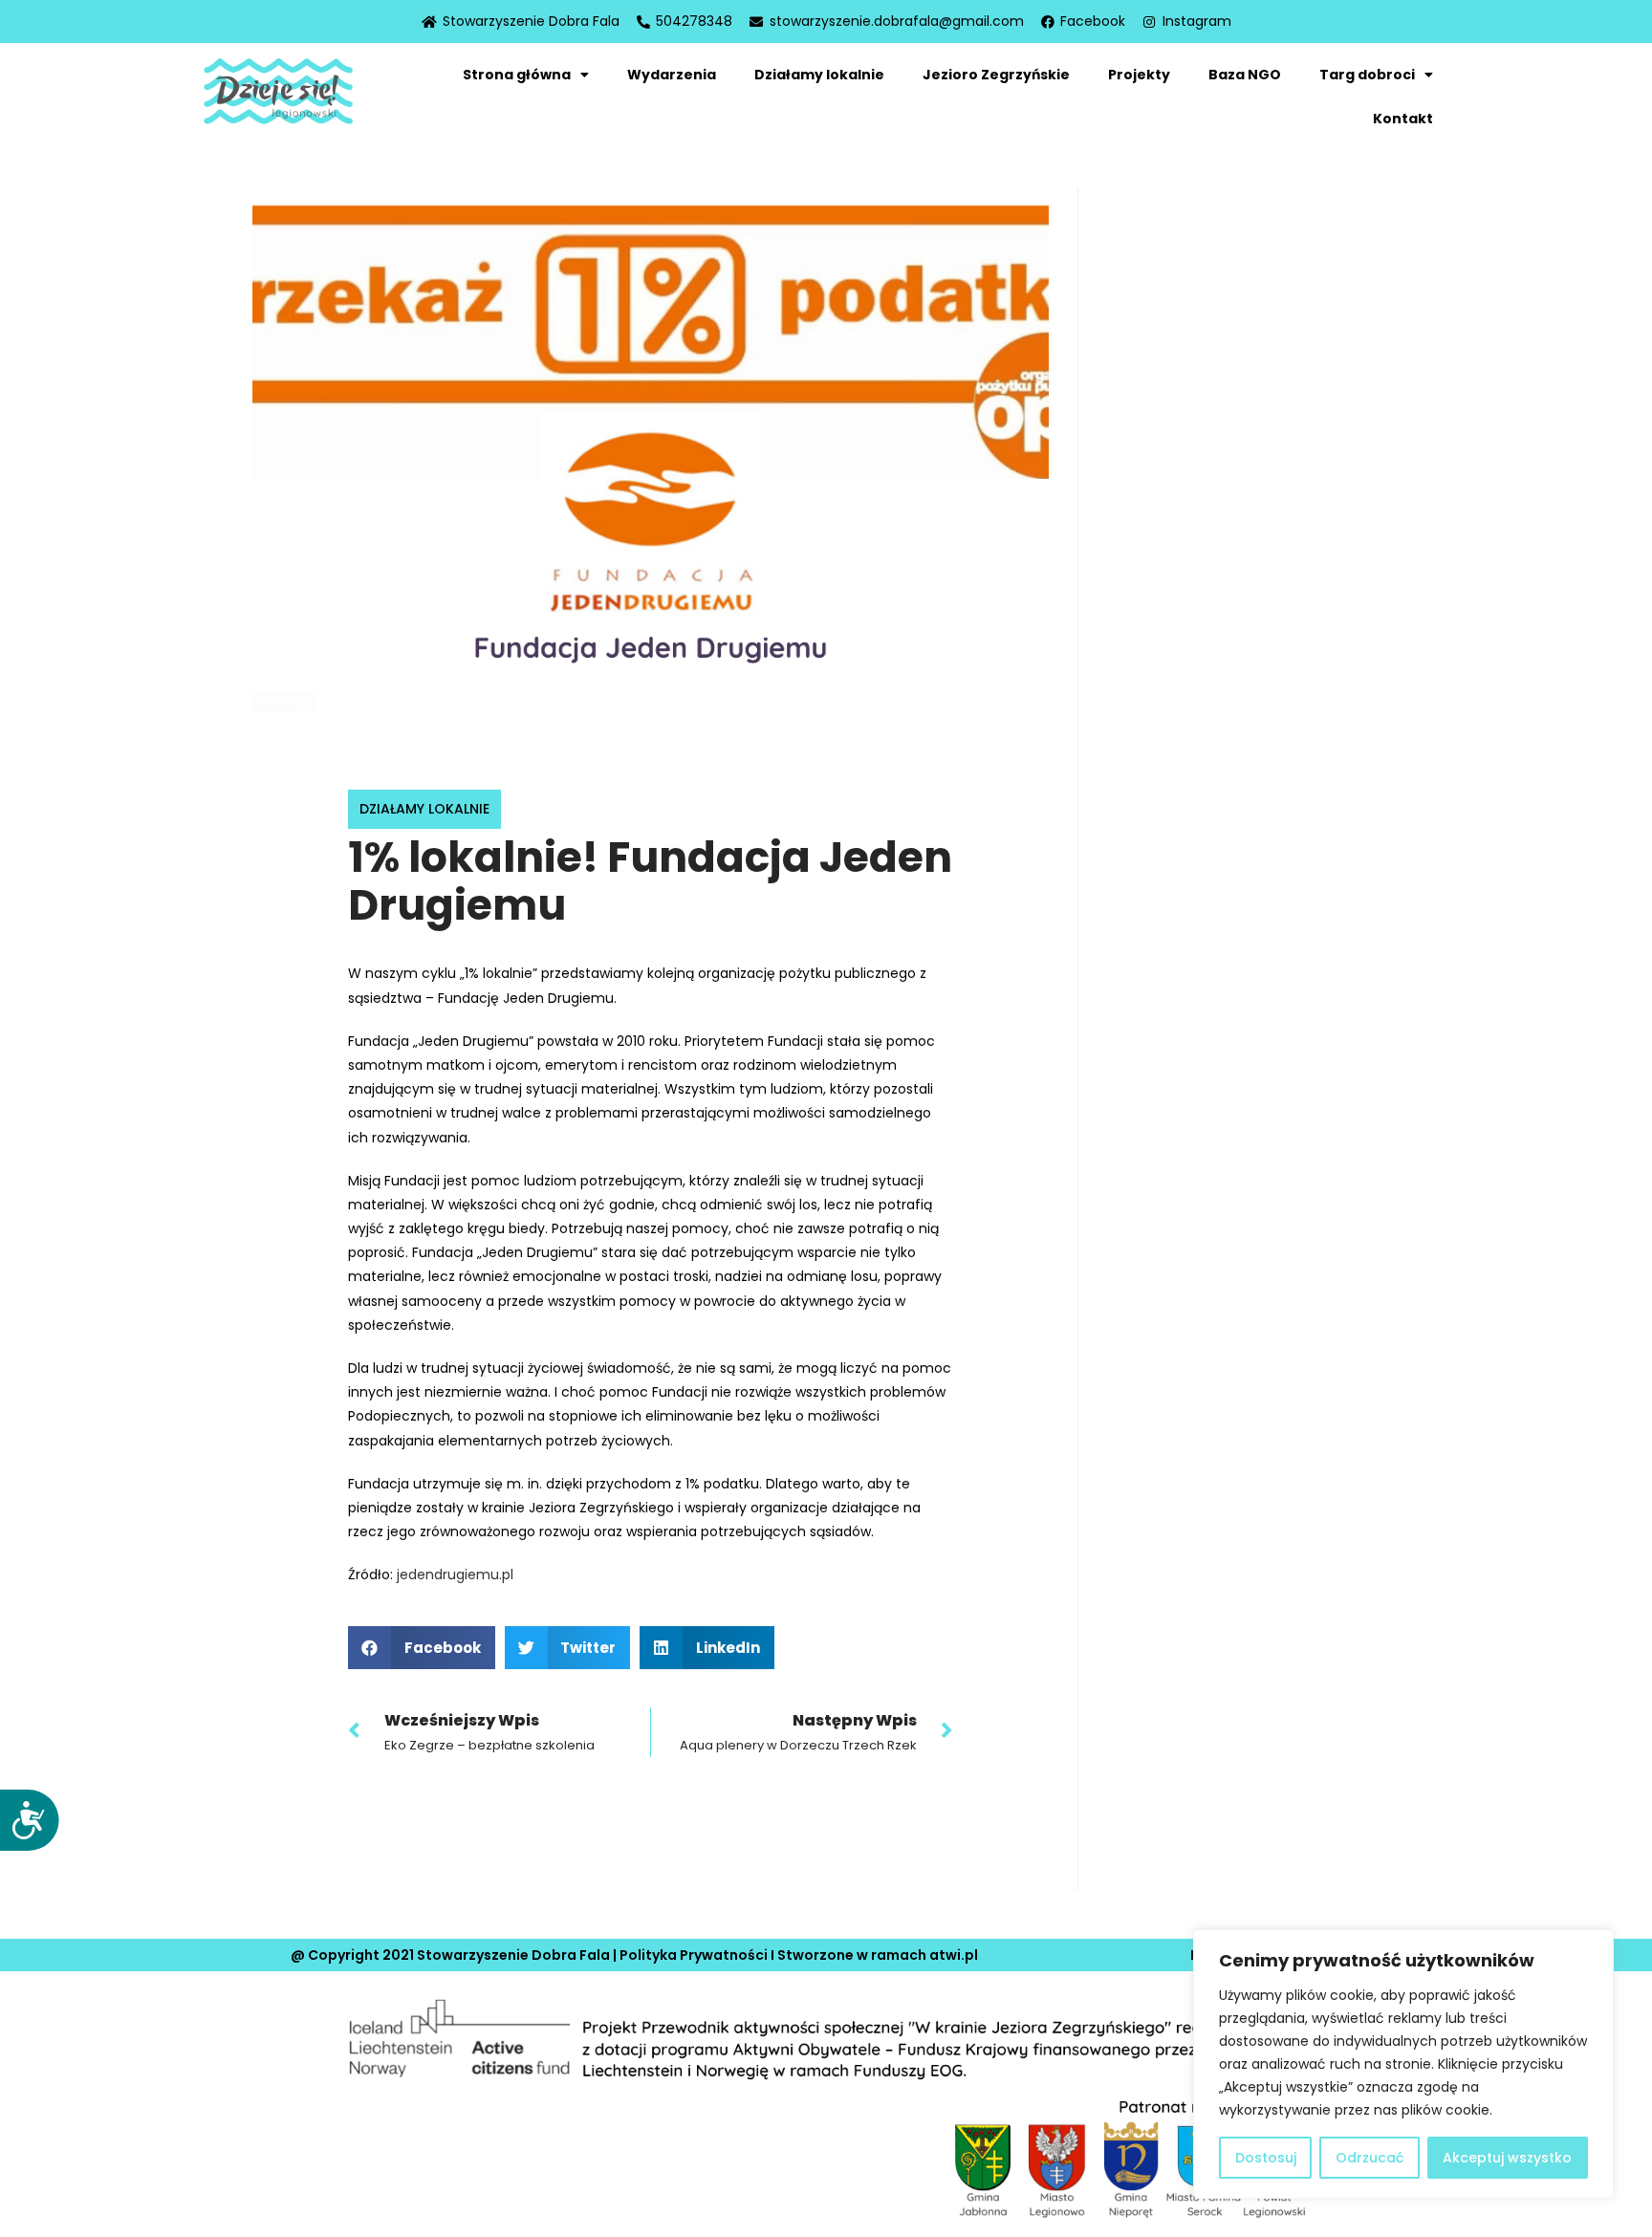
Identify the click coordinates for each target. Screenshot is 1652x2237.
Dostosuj (1266, 2158)
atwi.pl (954, 1955)
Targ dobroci (1367, 75)
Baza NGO (1245, 75)
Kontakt (1403, 119)
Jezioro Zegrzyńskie (996, 75)
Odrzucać (1369, 2158)
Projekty (1139, 75)
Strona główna (517, 75)
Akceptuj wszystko (1507, 2158)
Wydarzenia (672, 75)
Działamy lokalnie (819, 75)
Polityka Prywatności (694, 1955)
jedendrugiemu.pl (455, 1575)
